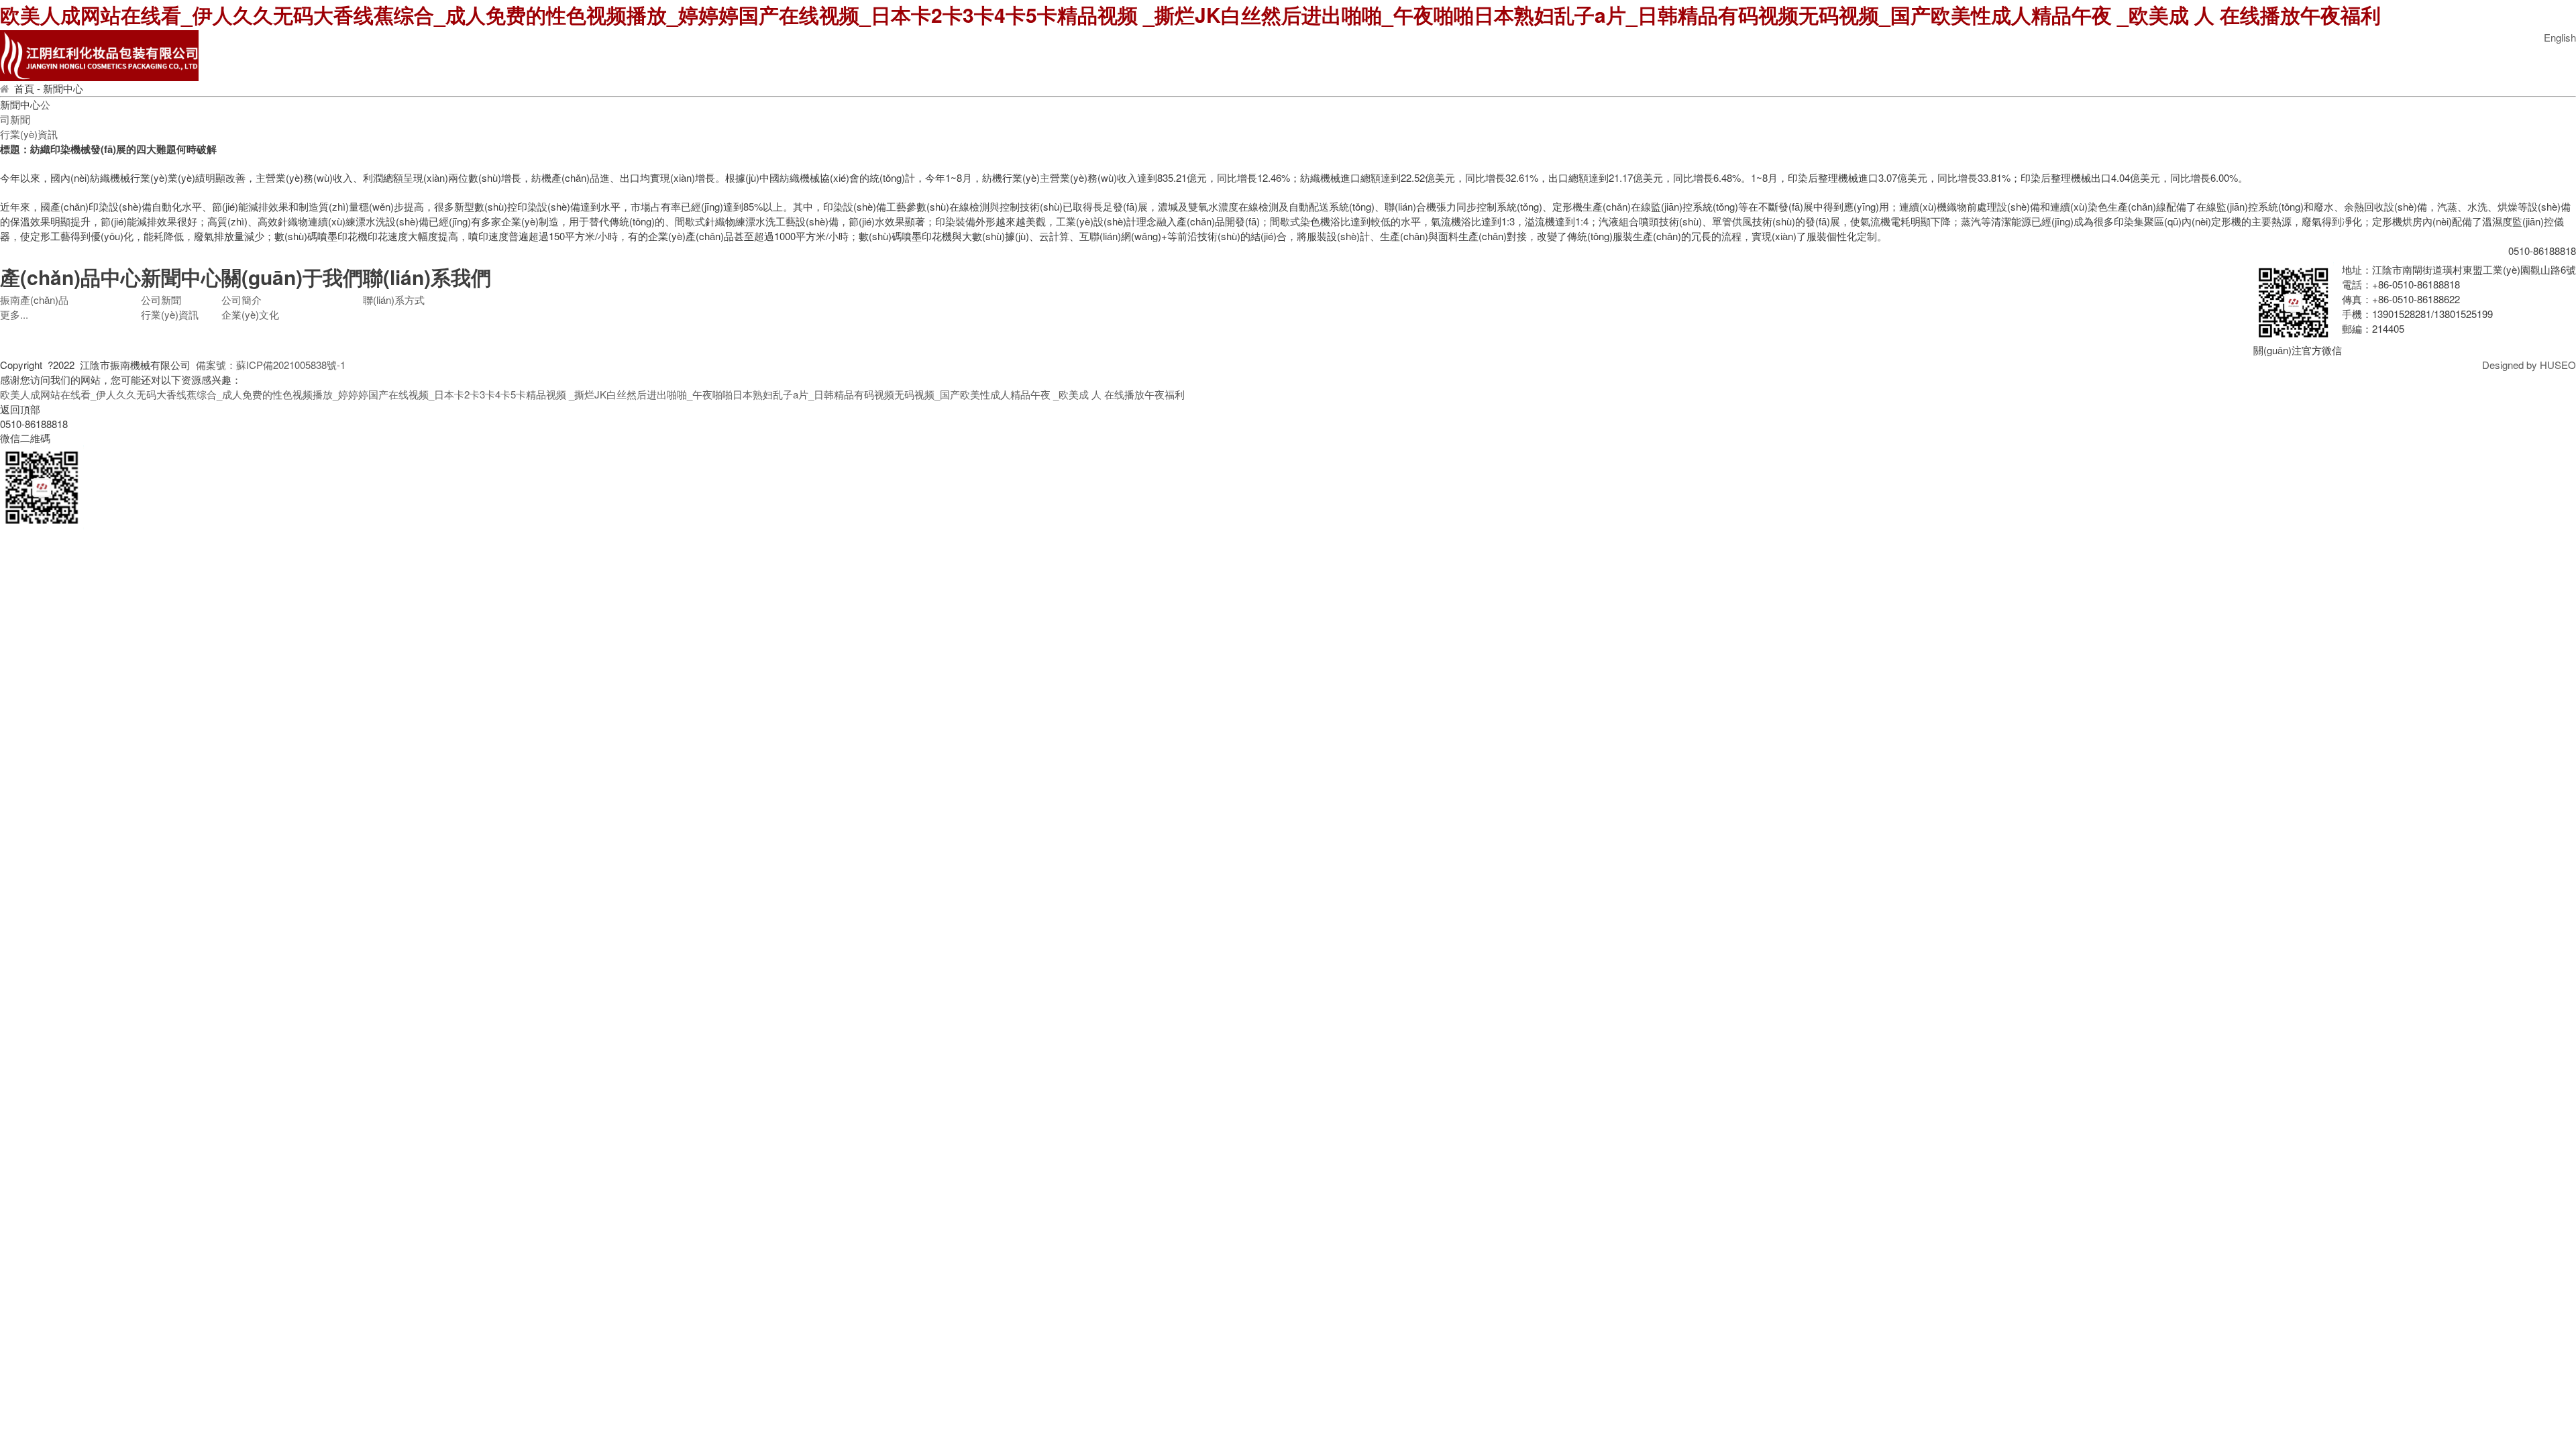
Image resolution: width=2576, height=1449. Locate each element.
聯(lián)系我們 (2098, 57)
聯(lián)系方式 (394, 300)
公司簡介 (810, 57)
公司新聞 (25, 112)
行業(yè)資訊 (29, 134)
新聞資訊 (1454, 57)
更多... (14, 314)
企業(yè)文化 (1776, 57)
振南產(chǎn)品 (34, 300)
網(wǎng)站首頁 (488, 57)
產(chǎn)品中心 (1132, 57)
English (2560, 37)
